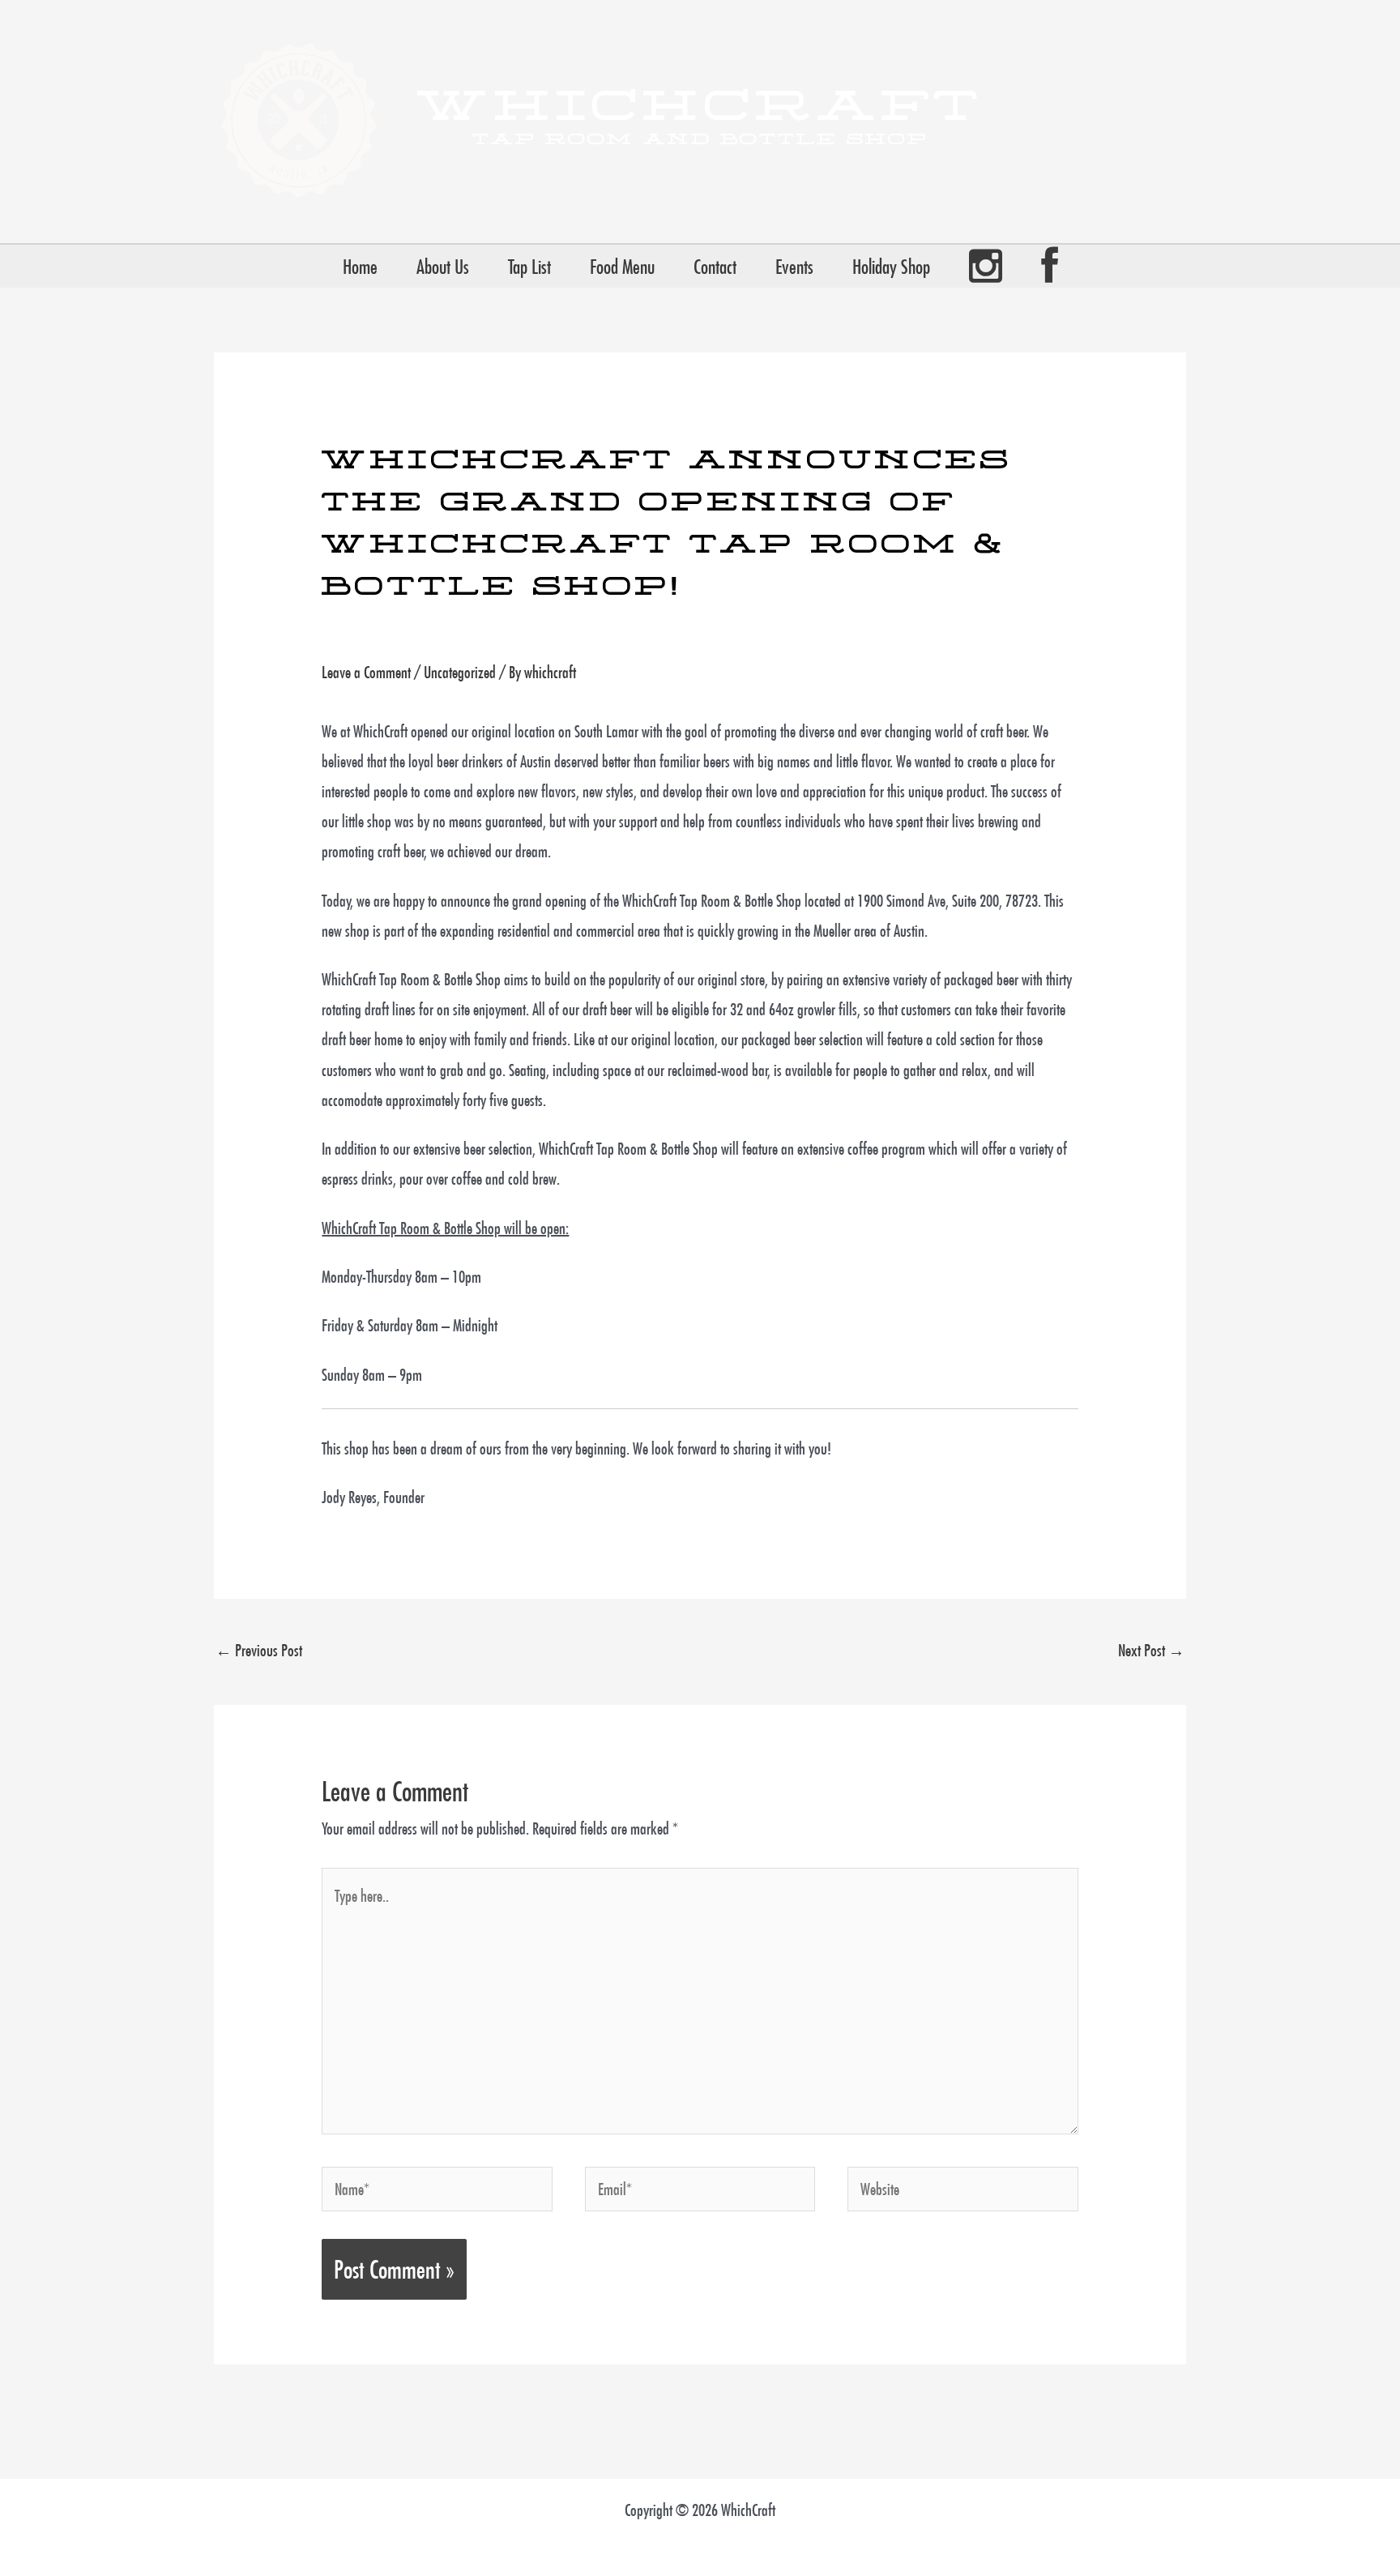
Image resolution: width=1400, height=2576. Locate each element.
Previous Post (259, 1650)
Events (794, 267)
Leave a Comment (366, 672)
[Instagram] (986, 266)
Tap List (529, 267)
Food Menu (622, 267)
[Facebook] (1050, 266)
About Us (443, 267)
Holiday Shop (891, 267)
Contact (715, 267)
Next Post (1151, 1650)
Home (360, 267)
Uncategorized (460, 672)
